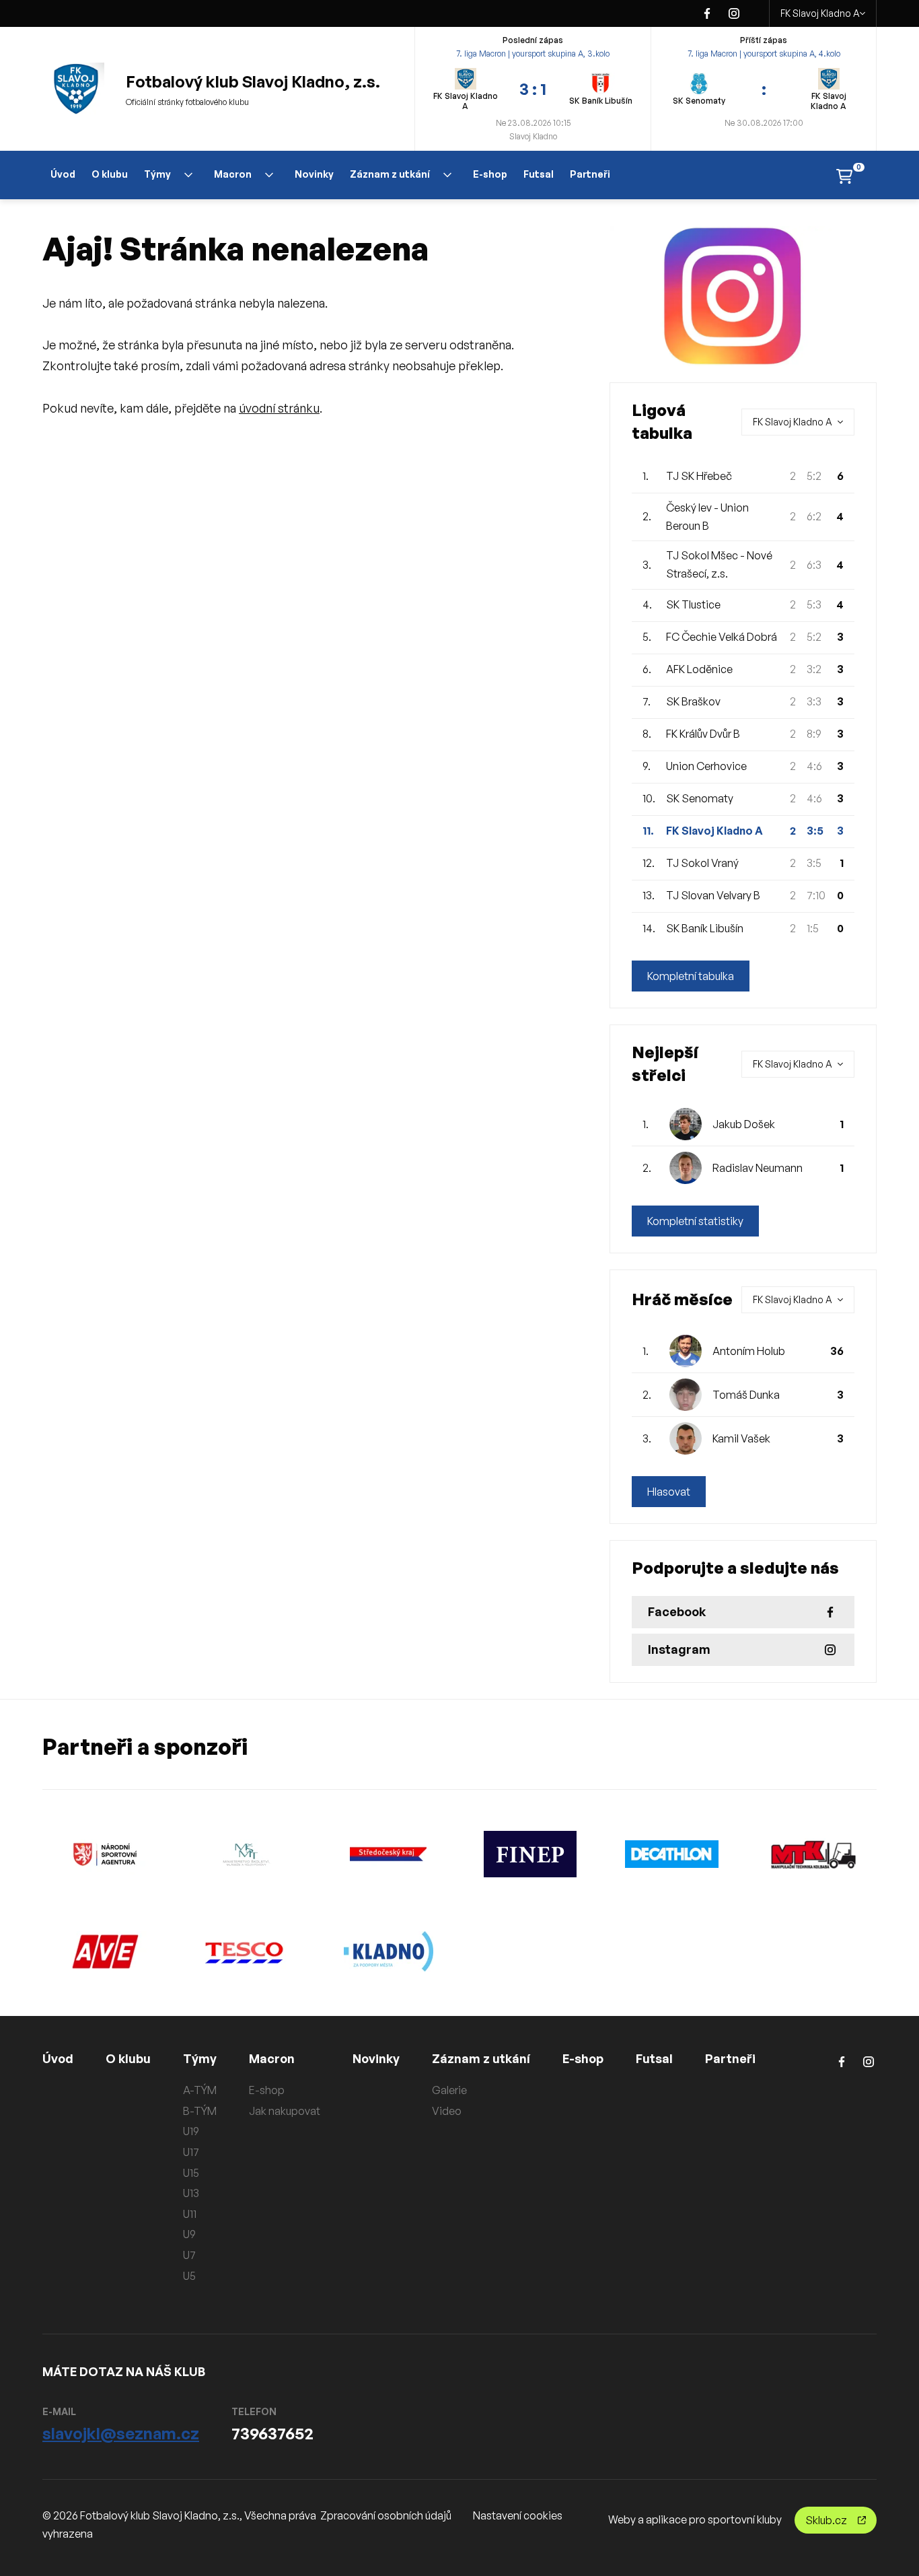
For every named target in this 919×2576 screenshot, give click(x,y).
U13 (191, 2193)
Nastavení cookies (518, 2515)
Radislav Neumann (758, 1168)
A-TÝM (200, 2090)
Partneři (590, 174)
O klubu (110, 174)
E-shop (490, 174)
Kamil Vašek (741, 1438)
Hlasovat (669, 1492)
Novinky (314, 174)
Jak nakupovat (285, 2111)
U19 (191, 2131)
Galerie (449, 2090)
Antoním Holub (749, 1351)
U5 (189, 2276)
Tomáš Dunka (746, 1395)
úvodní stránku (279, 408)
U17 (191, 2152)
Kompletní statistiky (695, 1221)
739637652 (272, 2433)
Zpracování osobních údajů (386, 2515)
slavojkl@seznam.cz (121, 2433)
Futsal (539, 174)
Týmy (157, 174)
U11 (190, 2214)
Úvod (63, 174)
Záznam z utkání (390, 174)
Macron (233, 174)
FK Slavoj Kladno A (820, 13)
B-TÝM (200, 2111)
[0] (844, 175)
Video (447, 2111)
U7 (189, 2255)
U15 (191, 2173)
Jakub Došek (744, 1124)
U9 (189, 2234)
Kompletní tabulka (691, 976)
